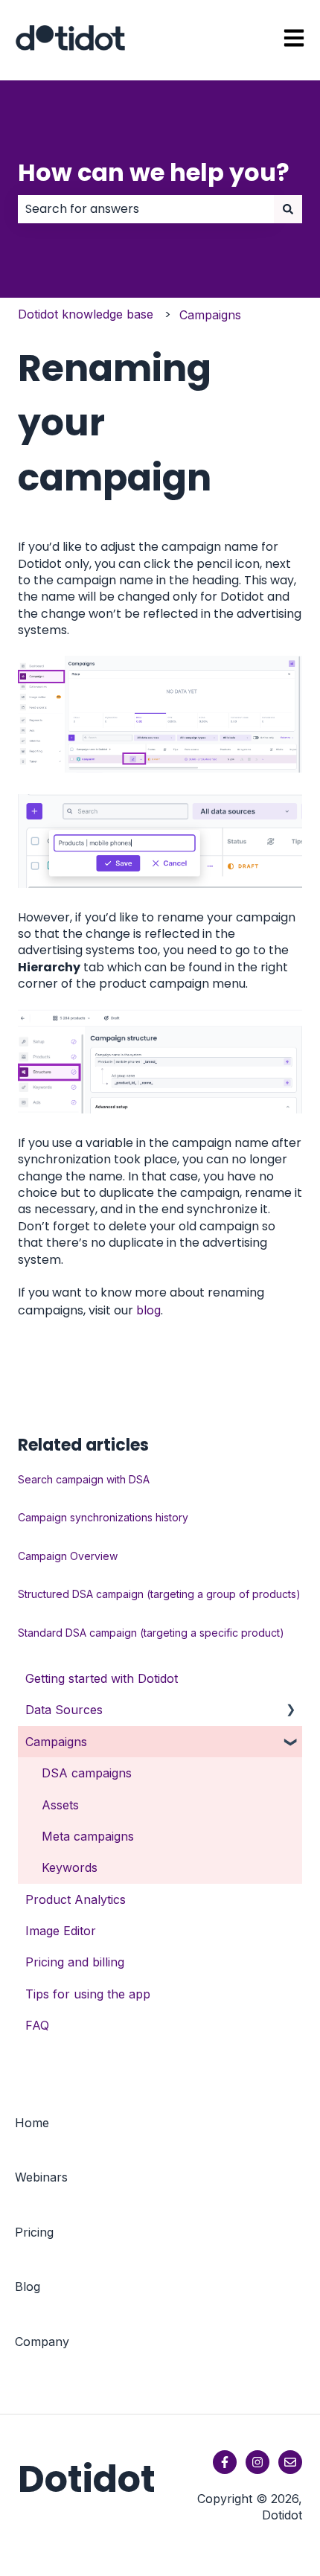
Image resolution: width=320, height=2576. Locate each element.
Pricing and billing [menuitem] (75, 1962)
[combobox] (146, 209)
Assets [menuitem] (60, 1805)
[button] (290, 1711)
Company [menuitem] (42, 2342)
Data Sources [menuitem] (64, 1710)
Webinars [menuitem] (41, 2177)
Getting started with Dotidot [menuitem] (102, 1678)
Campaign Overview (68, 1556)
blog (148, 1310)
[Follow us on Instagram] (257, 2462)
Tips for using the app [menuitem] (88, 1994)
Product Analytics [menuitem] (76, 1899)
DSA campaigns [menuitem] (87, 1773)
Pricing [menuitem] (34, 2232)
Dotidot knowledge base (86, 314)
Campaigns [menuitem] (56, 1742)
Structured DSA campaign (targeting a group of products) (159, 1594)
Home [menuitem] (32, 2123)
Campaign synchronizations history (103, 1517)
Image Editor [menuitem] (61, 1931)
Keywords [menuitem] (70, 1867)
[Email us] (290, 2462)
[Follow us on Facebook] (225, 2462)
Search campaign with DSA (84, 1479)
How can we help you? (154, 172)
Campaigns (210, 315)
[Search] (288, 209)
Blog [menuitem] (28, 2286)
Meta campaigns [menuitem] (88, 1836)
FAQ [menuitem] (37, 2025)
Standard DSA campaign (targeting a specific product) (151, 1633)
